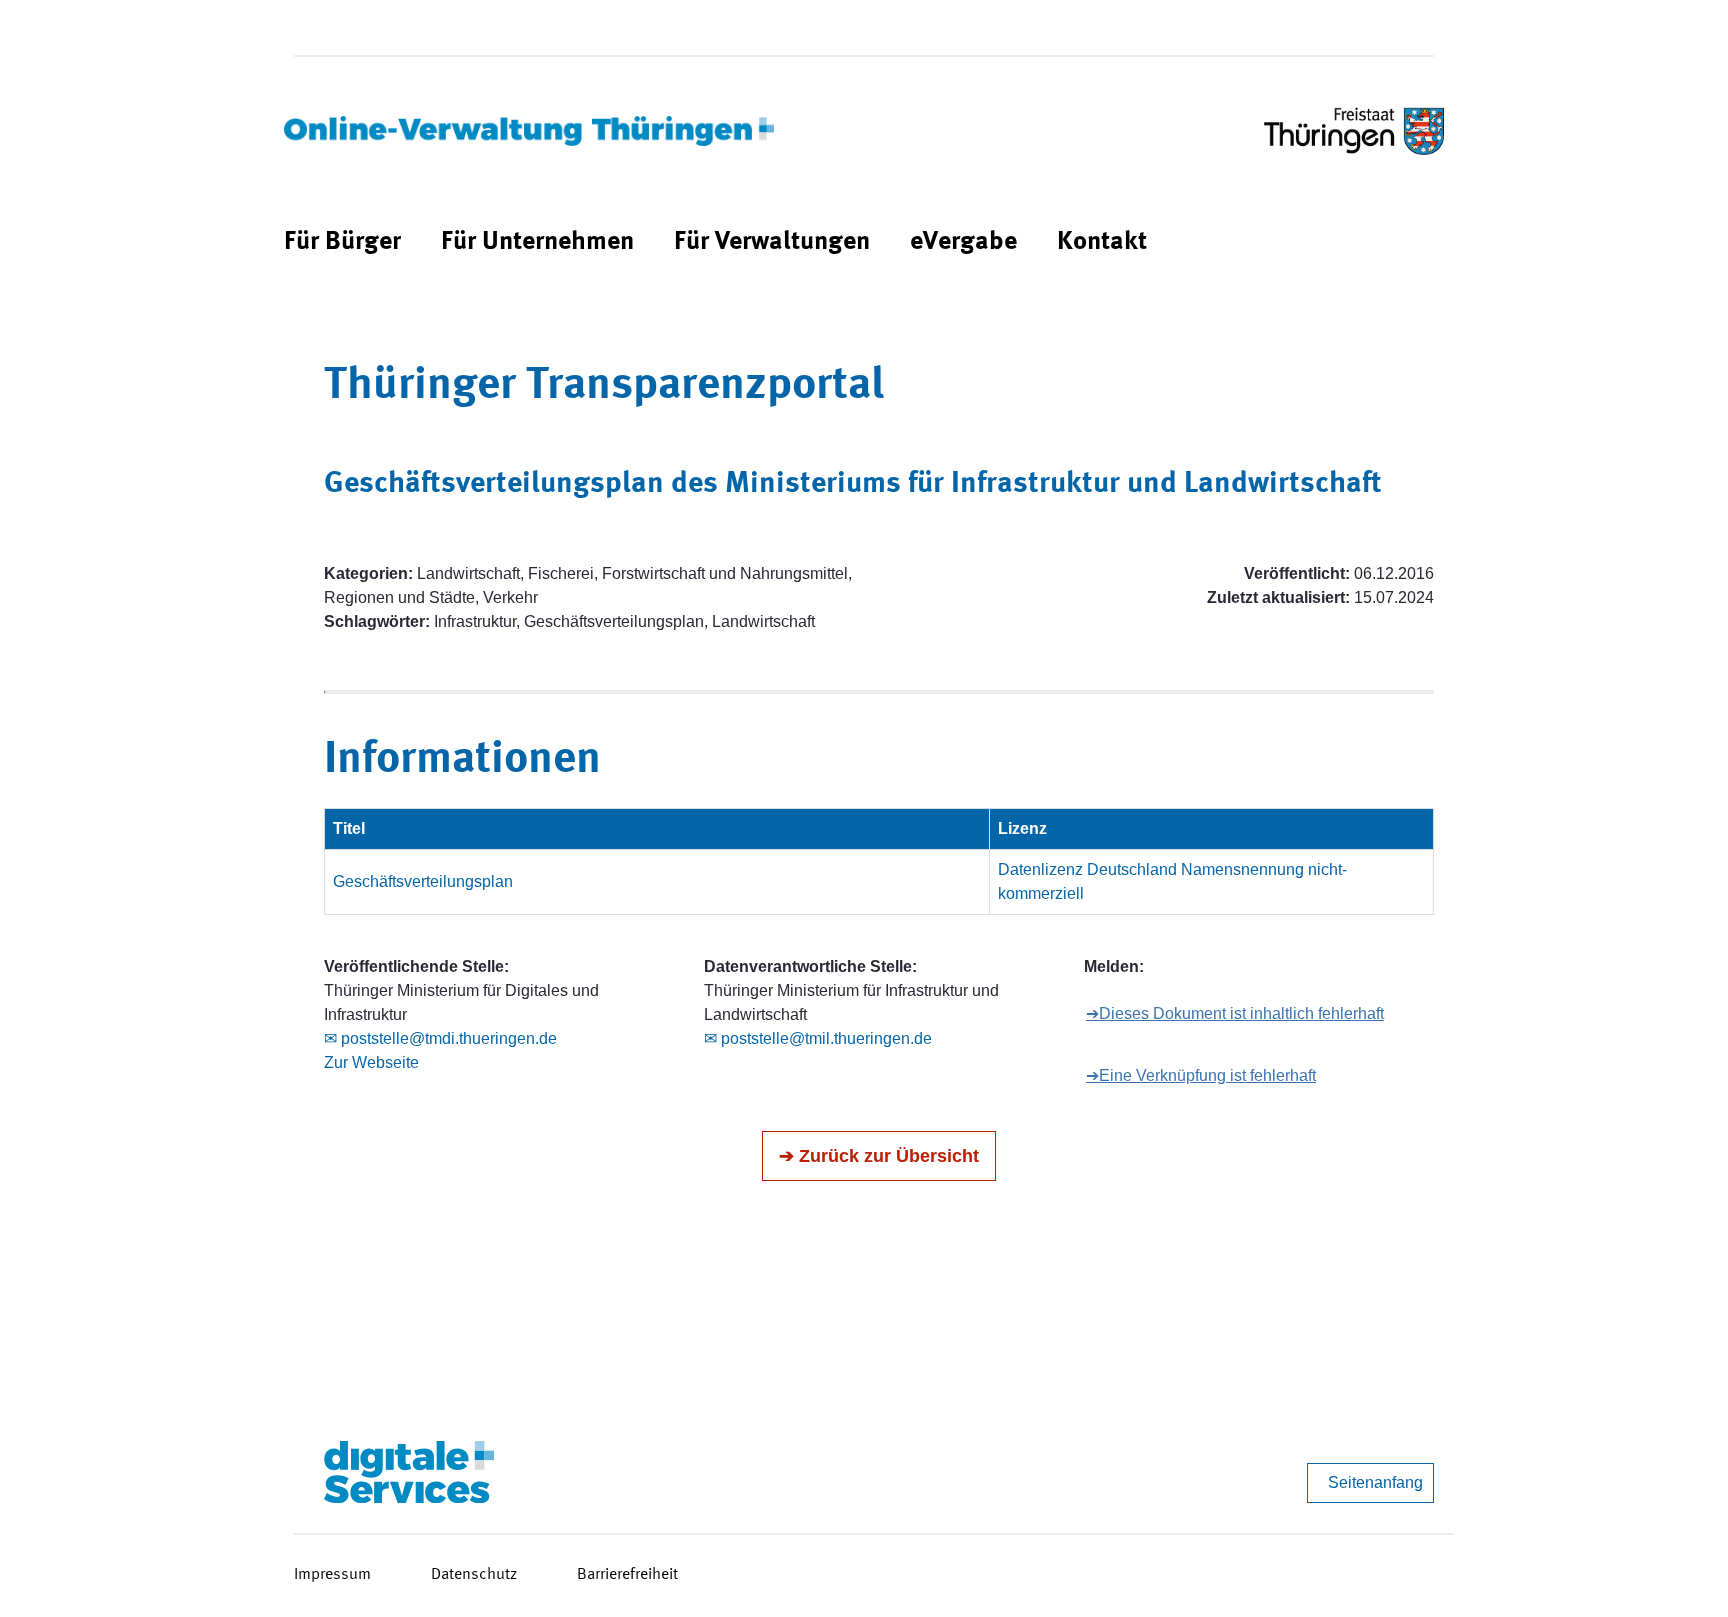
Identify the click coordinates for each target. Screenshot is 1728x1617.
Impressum (332, 1575)
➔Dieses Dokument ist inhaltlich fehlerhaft (1235, 1013)
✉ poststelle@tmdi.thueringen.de (440, 1038)
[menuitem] (342, 242)
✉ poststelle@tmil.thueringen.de (818, 1038)
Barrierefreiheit (627, 1575)
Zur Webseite (371, 1062)
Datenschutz (474, 1575)
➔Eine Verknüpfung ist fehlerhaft (1201, 1075)
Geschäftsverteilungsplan (423, 881)
